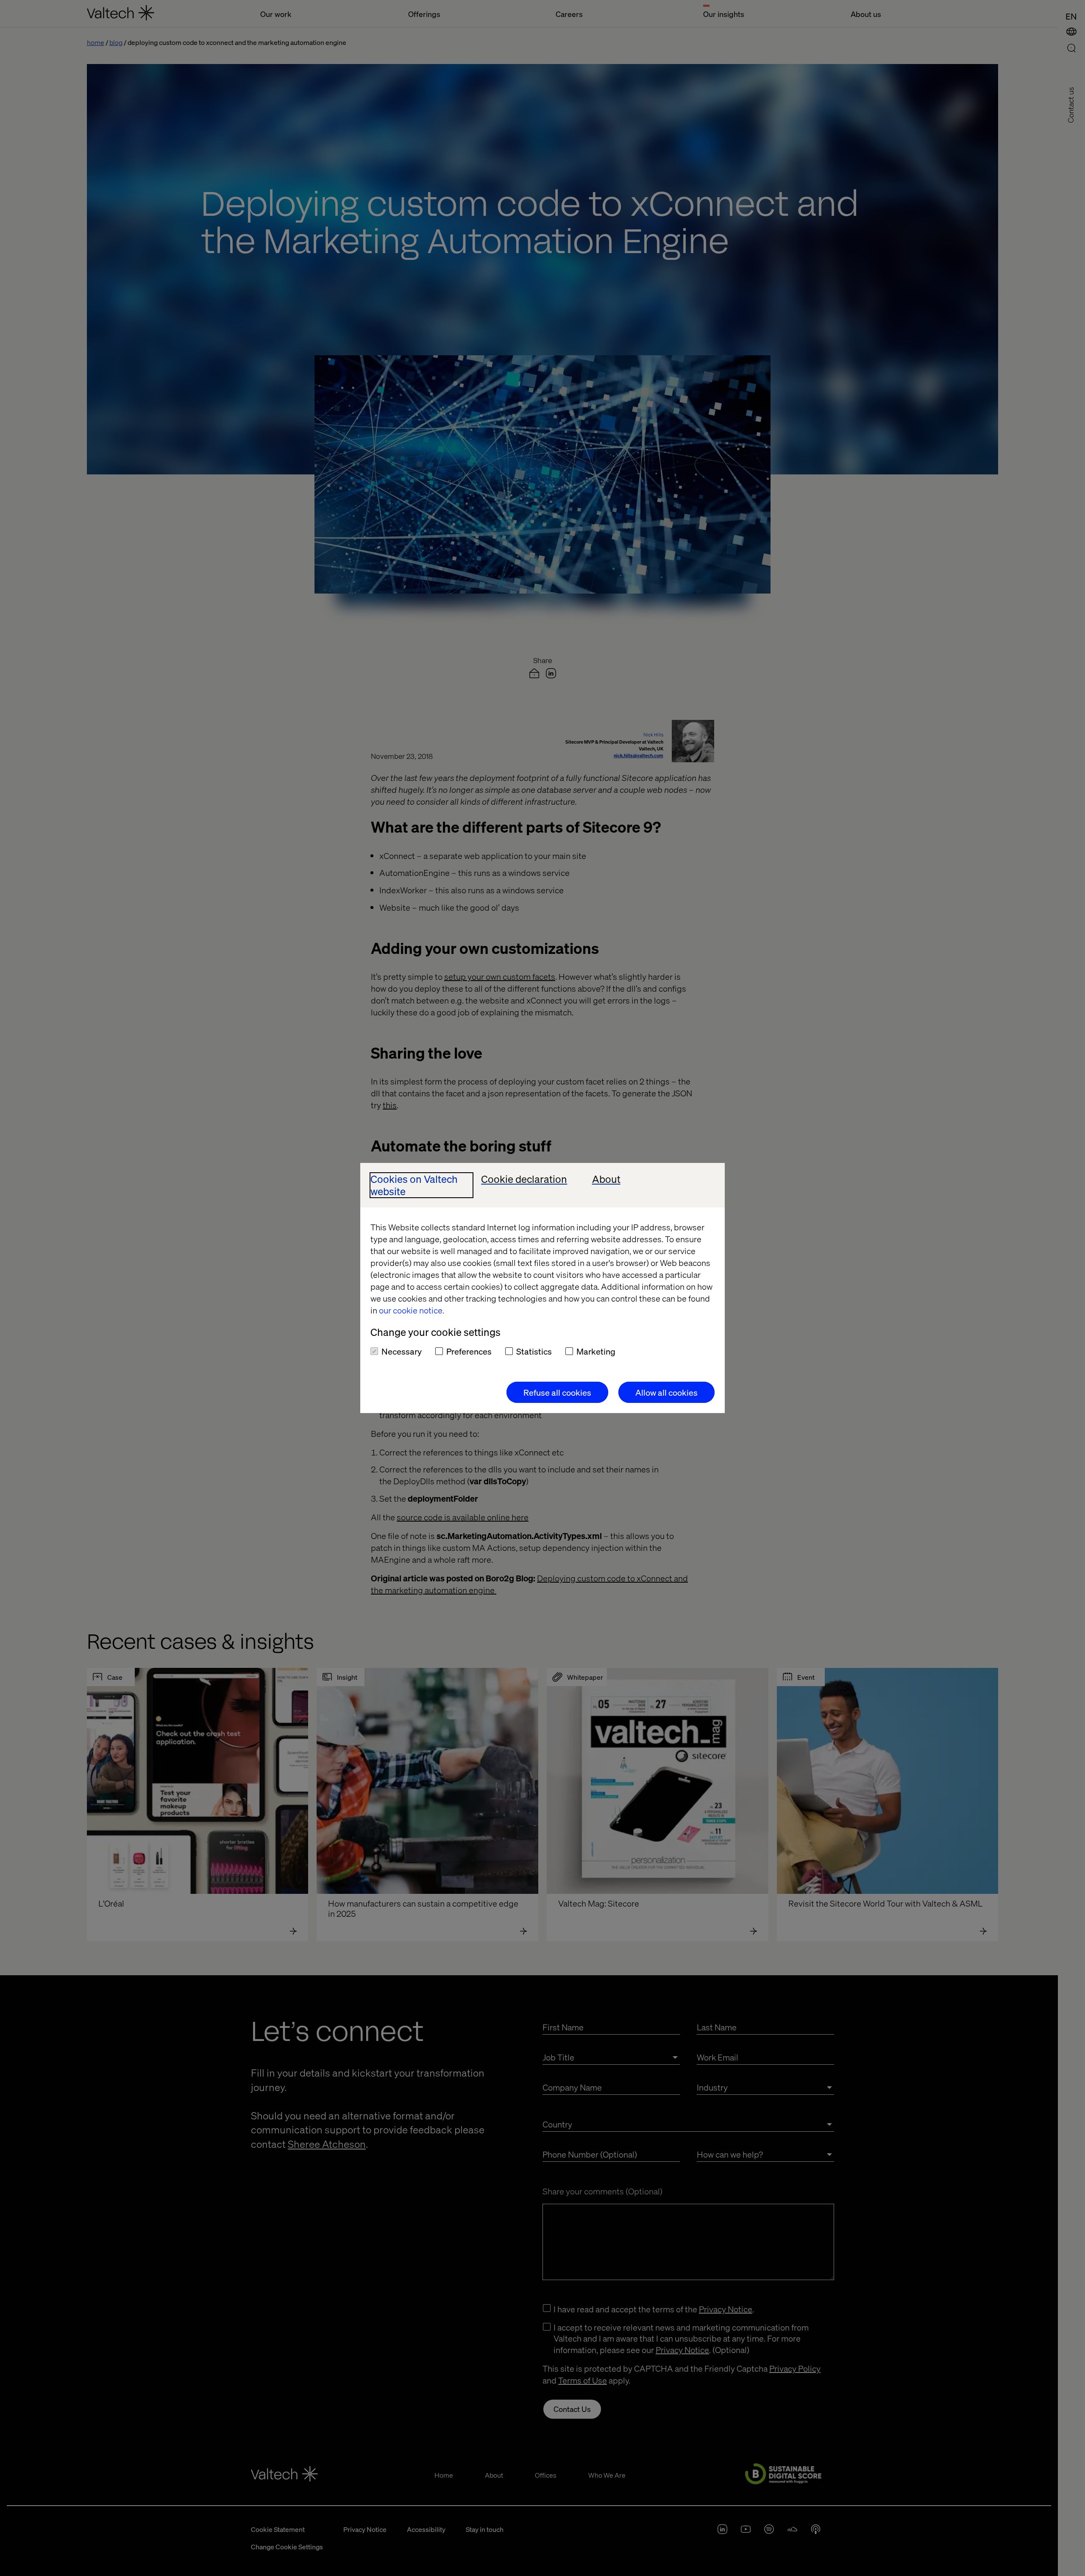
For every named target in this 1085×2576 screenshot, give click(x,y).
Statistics (534, 1351)
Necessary (402, 1351)
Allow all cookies (666, 1392)
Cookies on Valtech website (414, 1185)
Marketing (596, 1351)
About (606, 1179)
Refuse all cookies (557, 1392)
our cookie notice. (412, 1310)
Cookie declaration (524, 1179)
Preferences (469, 1351)
